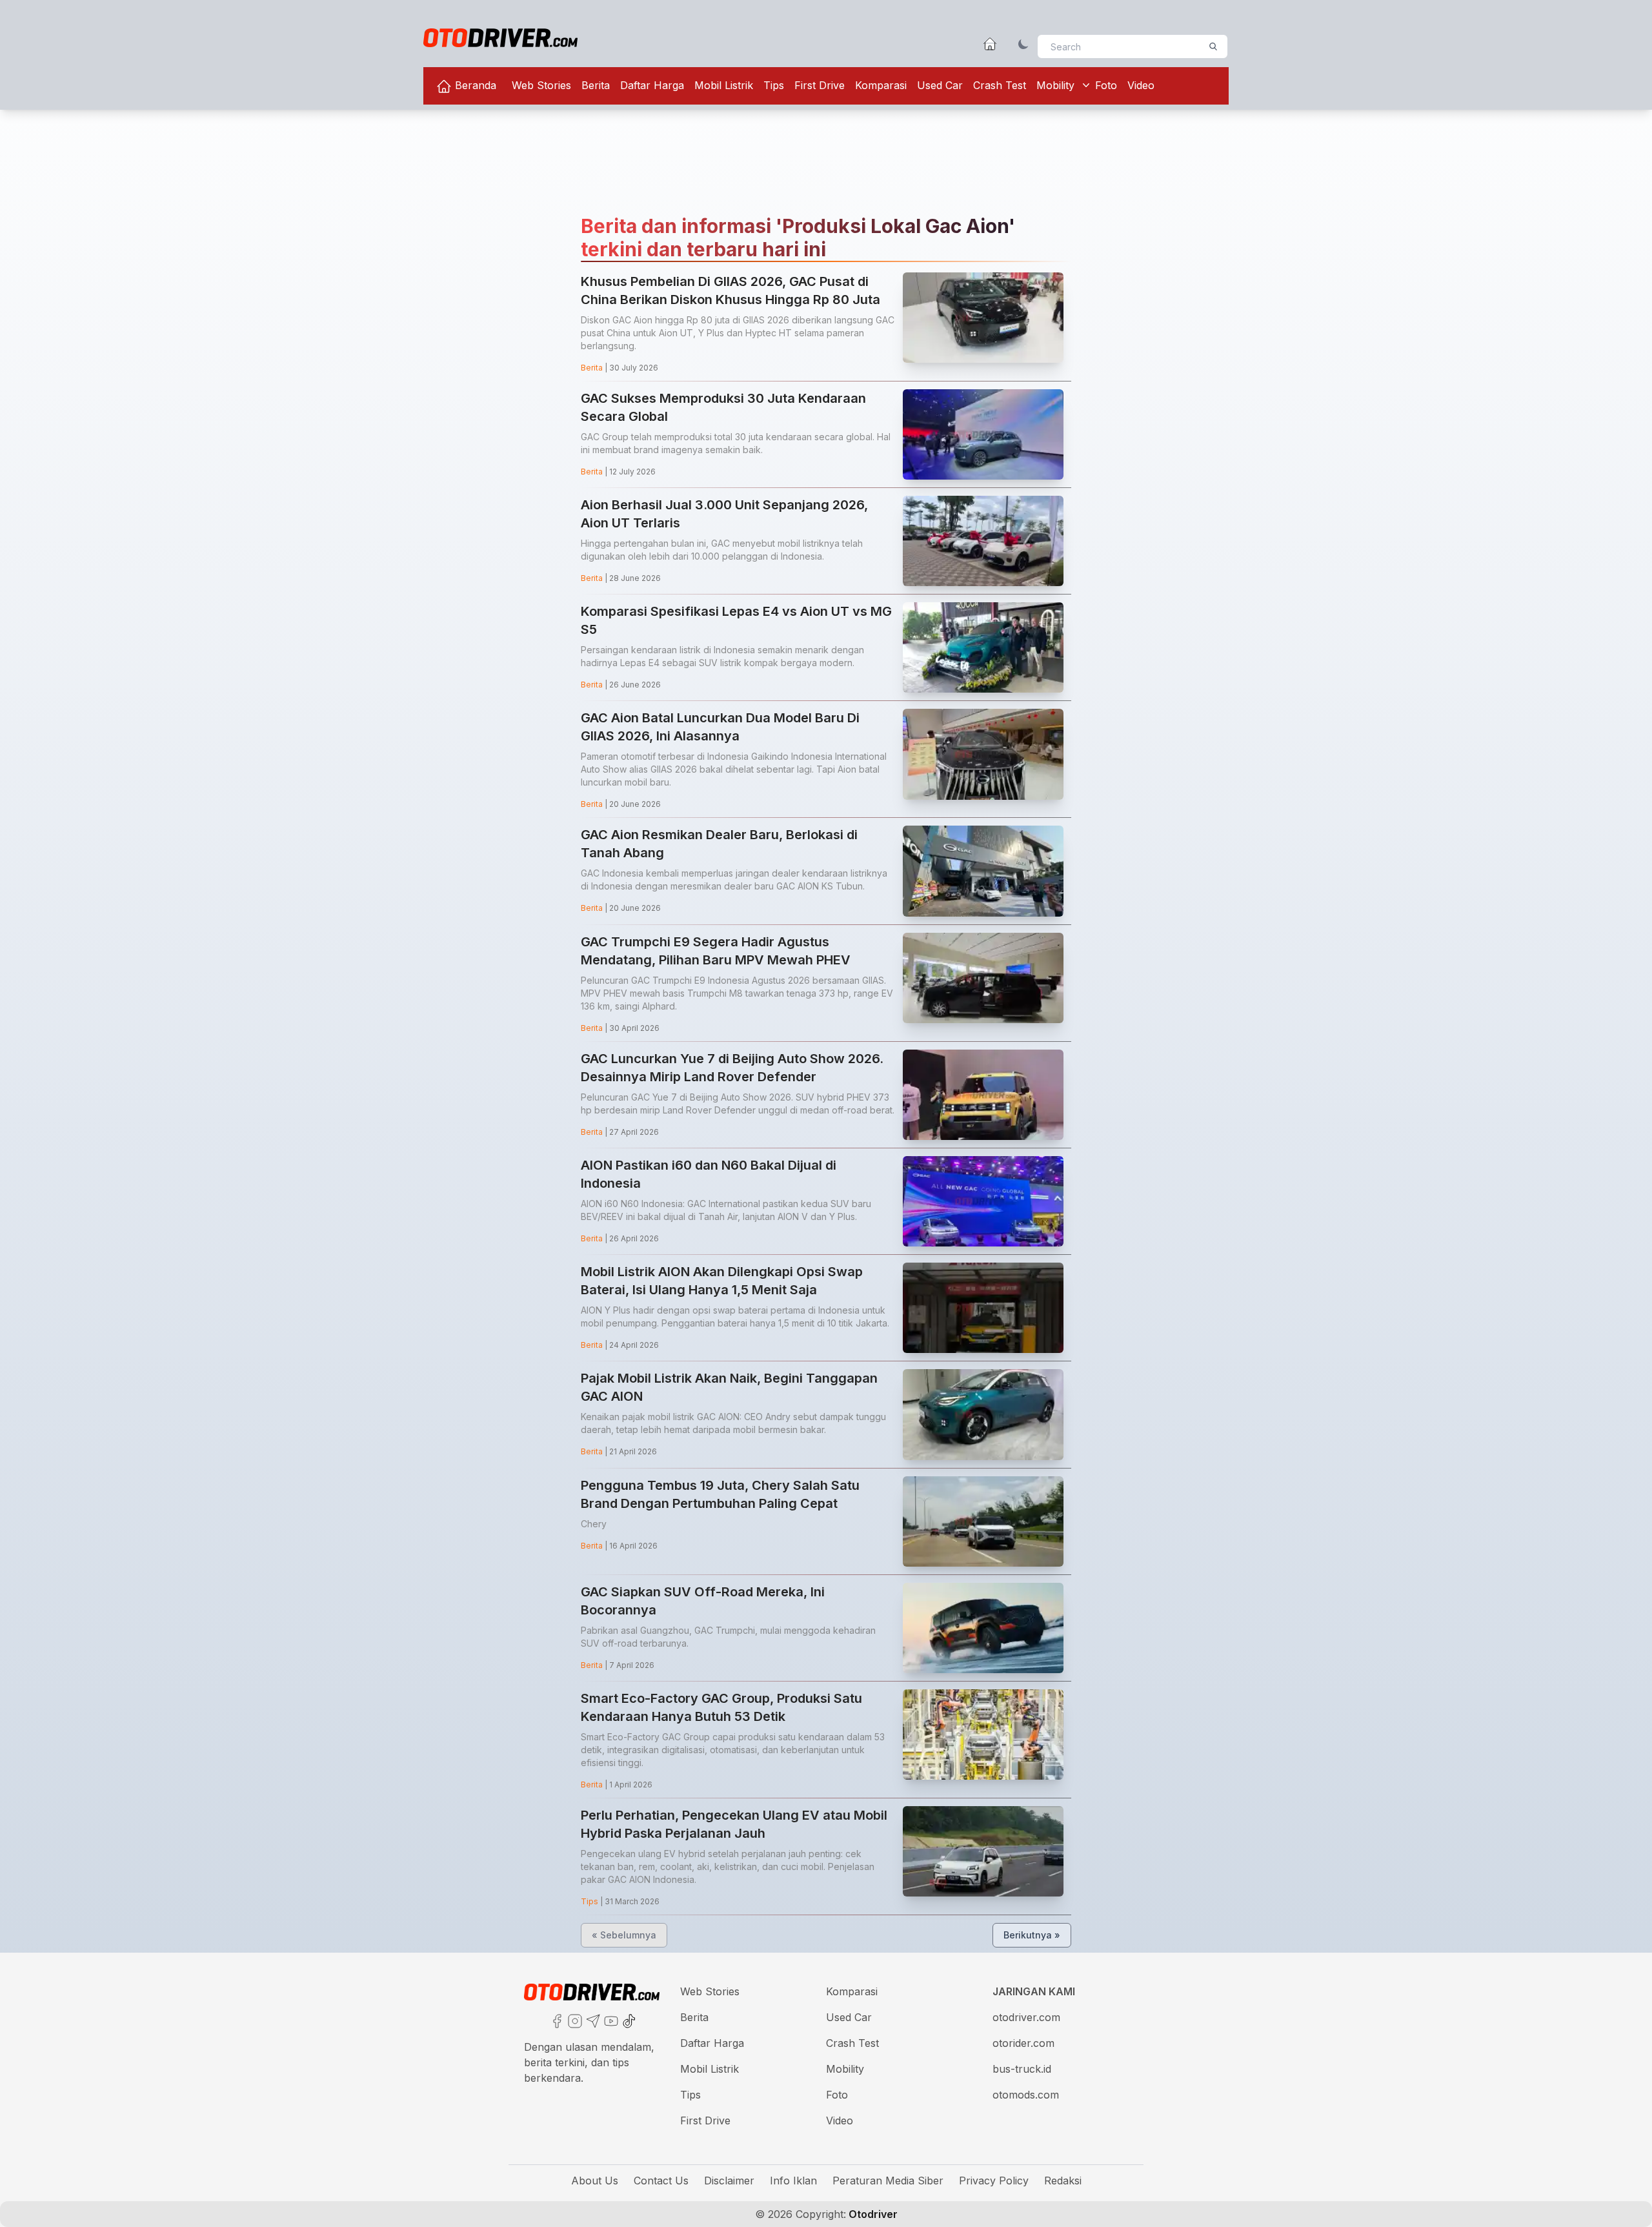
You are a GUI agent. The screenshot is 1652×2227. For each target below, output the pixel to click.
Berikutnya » (1032, 1935)
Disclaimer (729, 2181)
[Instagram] (574, 2020)
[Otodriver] (500, 38)
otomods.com (1026, 2095)
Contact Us (661, 2181)
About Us (595, 2181)
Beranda (474, 85)
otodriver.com (1026, 2017)
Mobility (1055, 85)
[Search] (1213, 46)
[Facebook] (556, 2020)
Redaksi (1063, 2181)
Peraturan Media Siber (888, 2181)
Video (1141, 85)
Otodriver (872, 2214)
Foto (1106, 85)
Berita (596, 85)
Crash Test (1000, 85)
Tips (774, 85)
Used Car (940, 85)
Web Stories (541, 85)
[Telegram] (592, 2020)
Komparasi (881, 85)
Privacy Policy (994, 2181)
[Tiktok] (628, 2020)
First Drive (820, 85)
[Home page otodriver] (990, 44)
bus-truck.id (1022, 2069)
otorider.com (1023, 2043)
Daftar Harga (652, 85)
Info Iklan (793, 2181)
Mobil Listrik (724, 85)
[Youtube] (610, 2020)
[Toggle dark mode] (1023, 44)
